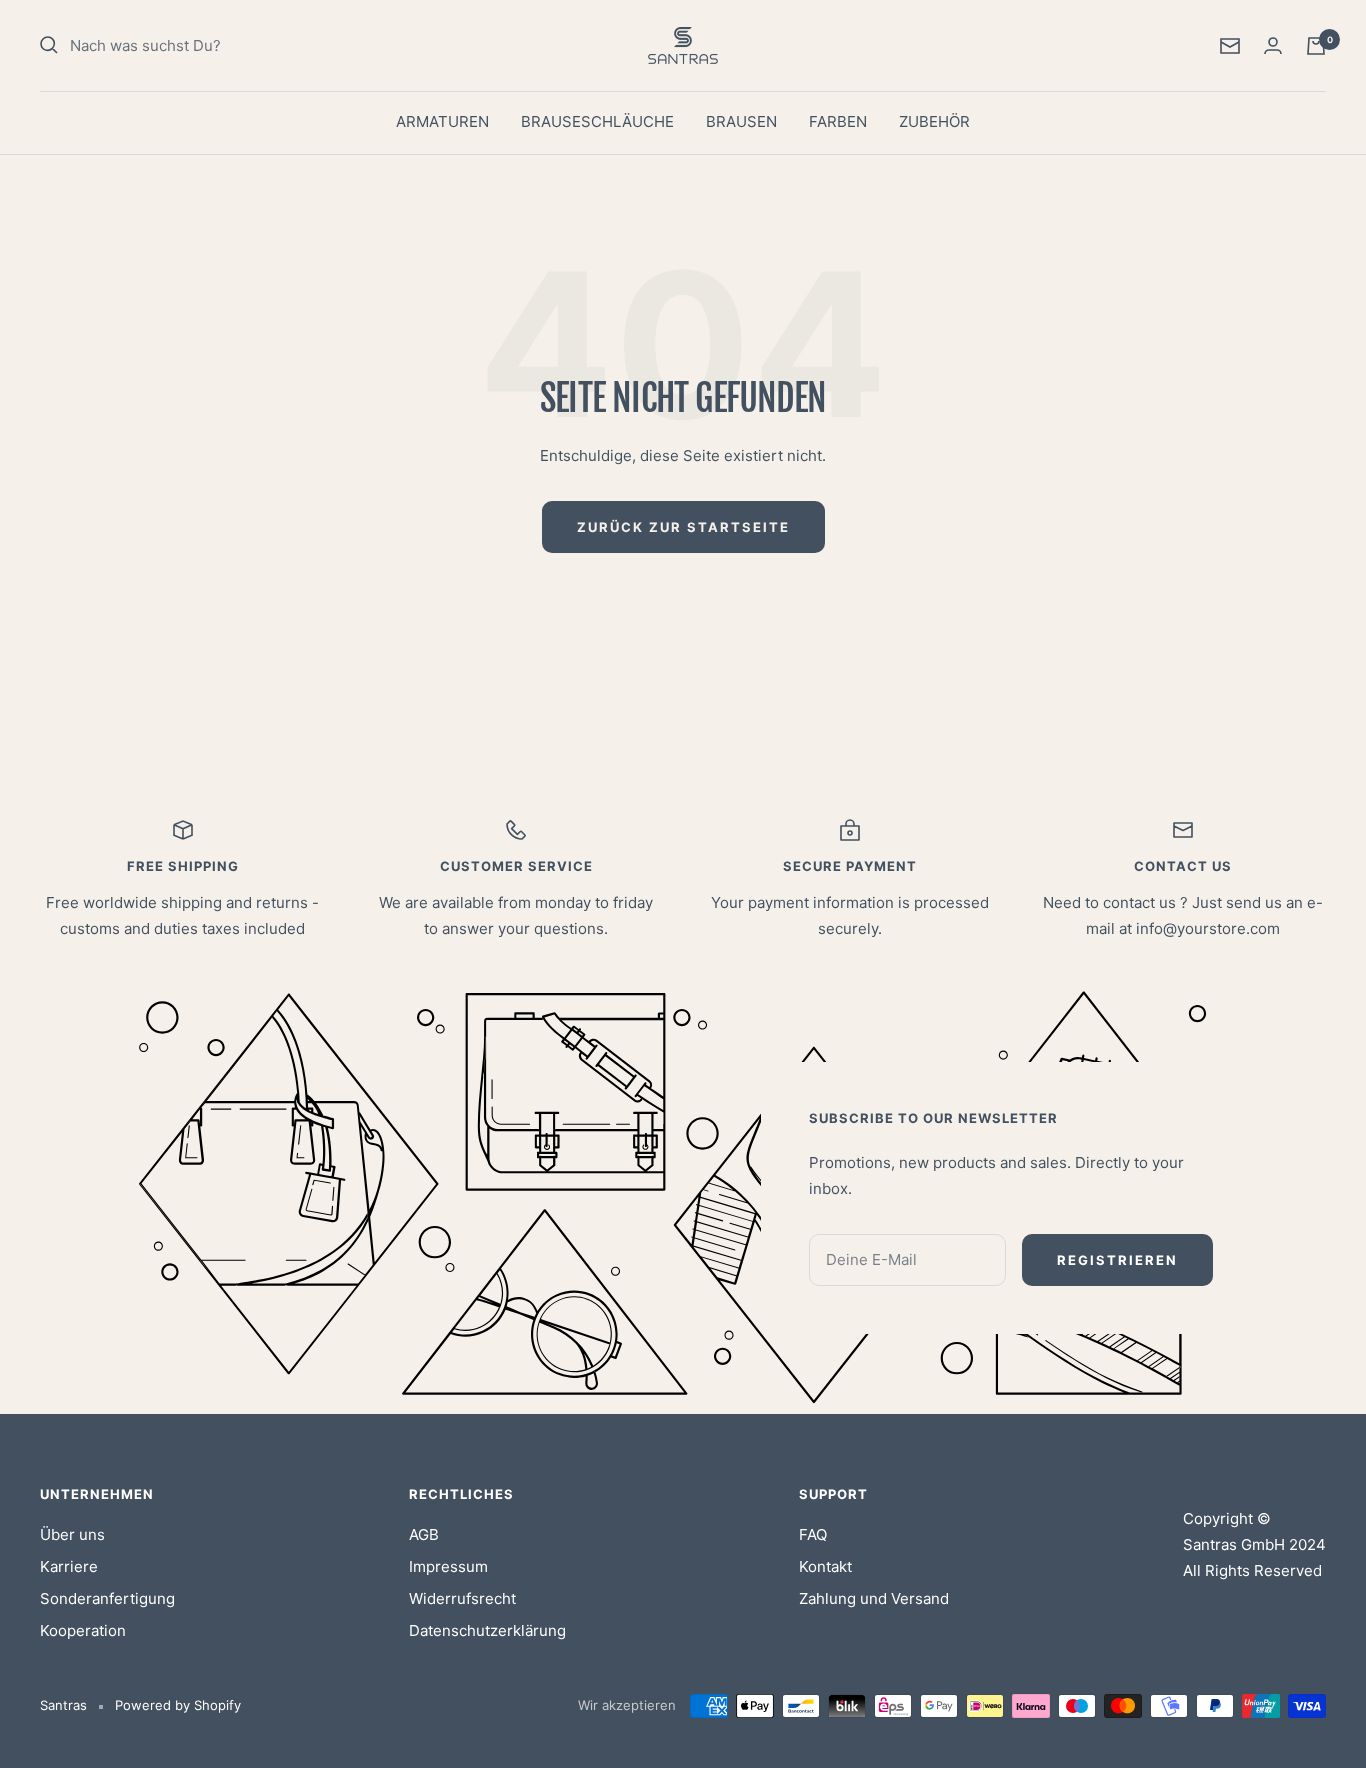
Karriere (69, 1566)
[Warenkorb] (1316, 46)
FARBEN (838, 121)
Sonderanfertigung (107, 1598)
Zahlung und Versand (874, 1598)
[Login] (1273, 45)
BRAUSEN (741, 121)
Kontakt (825, 1566)
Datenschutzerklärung (487, 1630)
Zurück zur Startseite (683, 527)
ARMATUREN (442, 121)
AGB (424, 1534)
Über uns (72, 1534)
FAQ (813, 1534)
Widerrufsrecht (462, 1598)
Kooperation (83, 1630)
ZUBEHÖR (934, 121)
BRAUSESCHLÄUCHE (597, 121)
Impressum (448, 1566)
